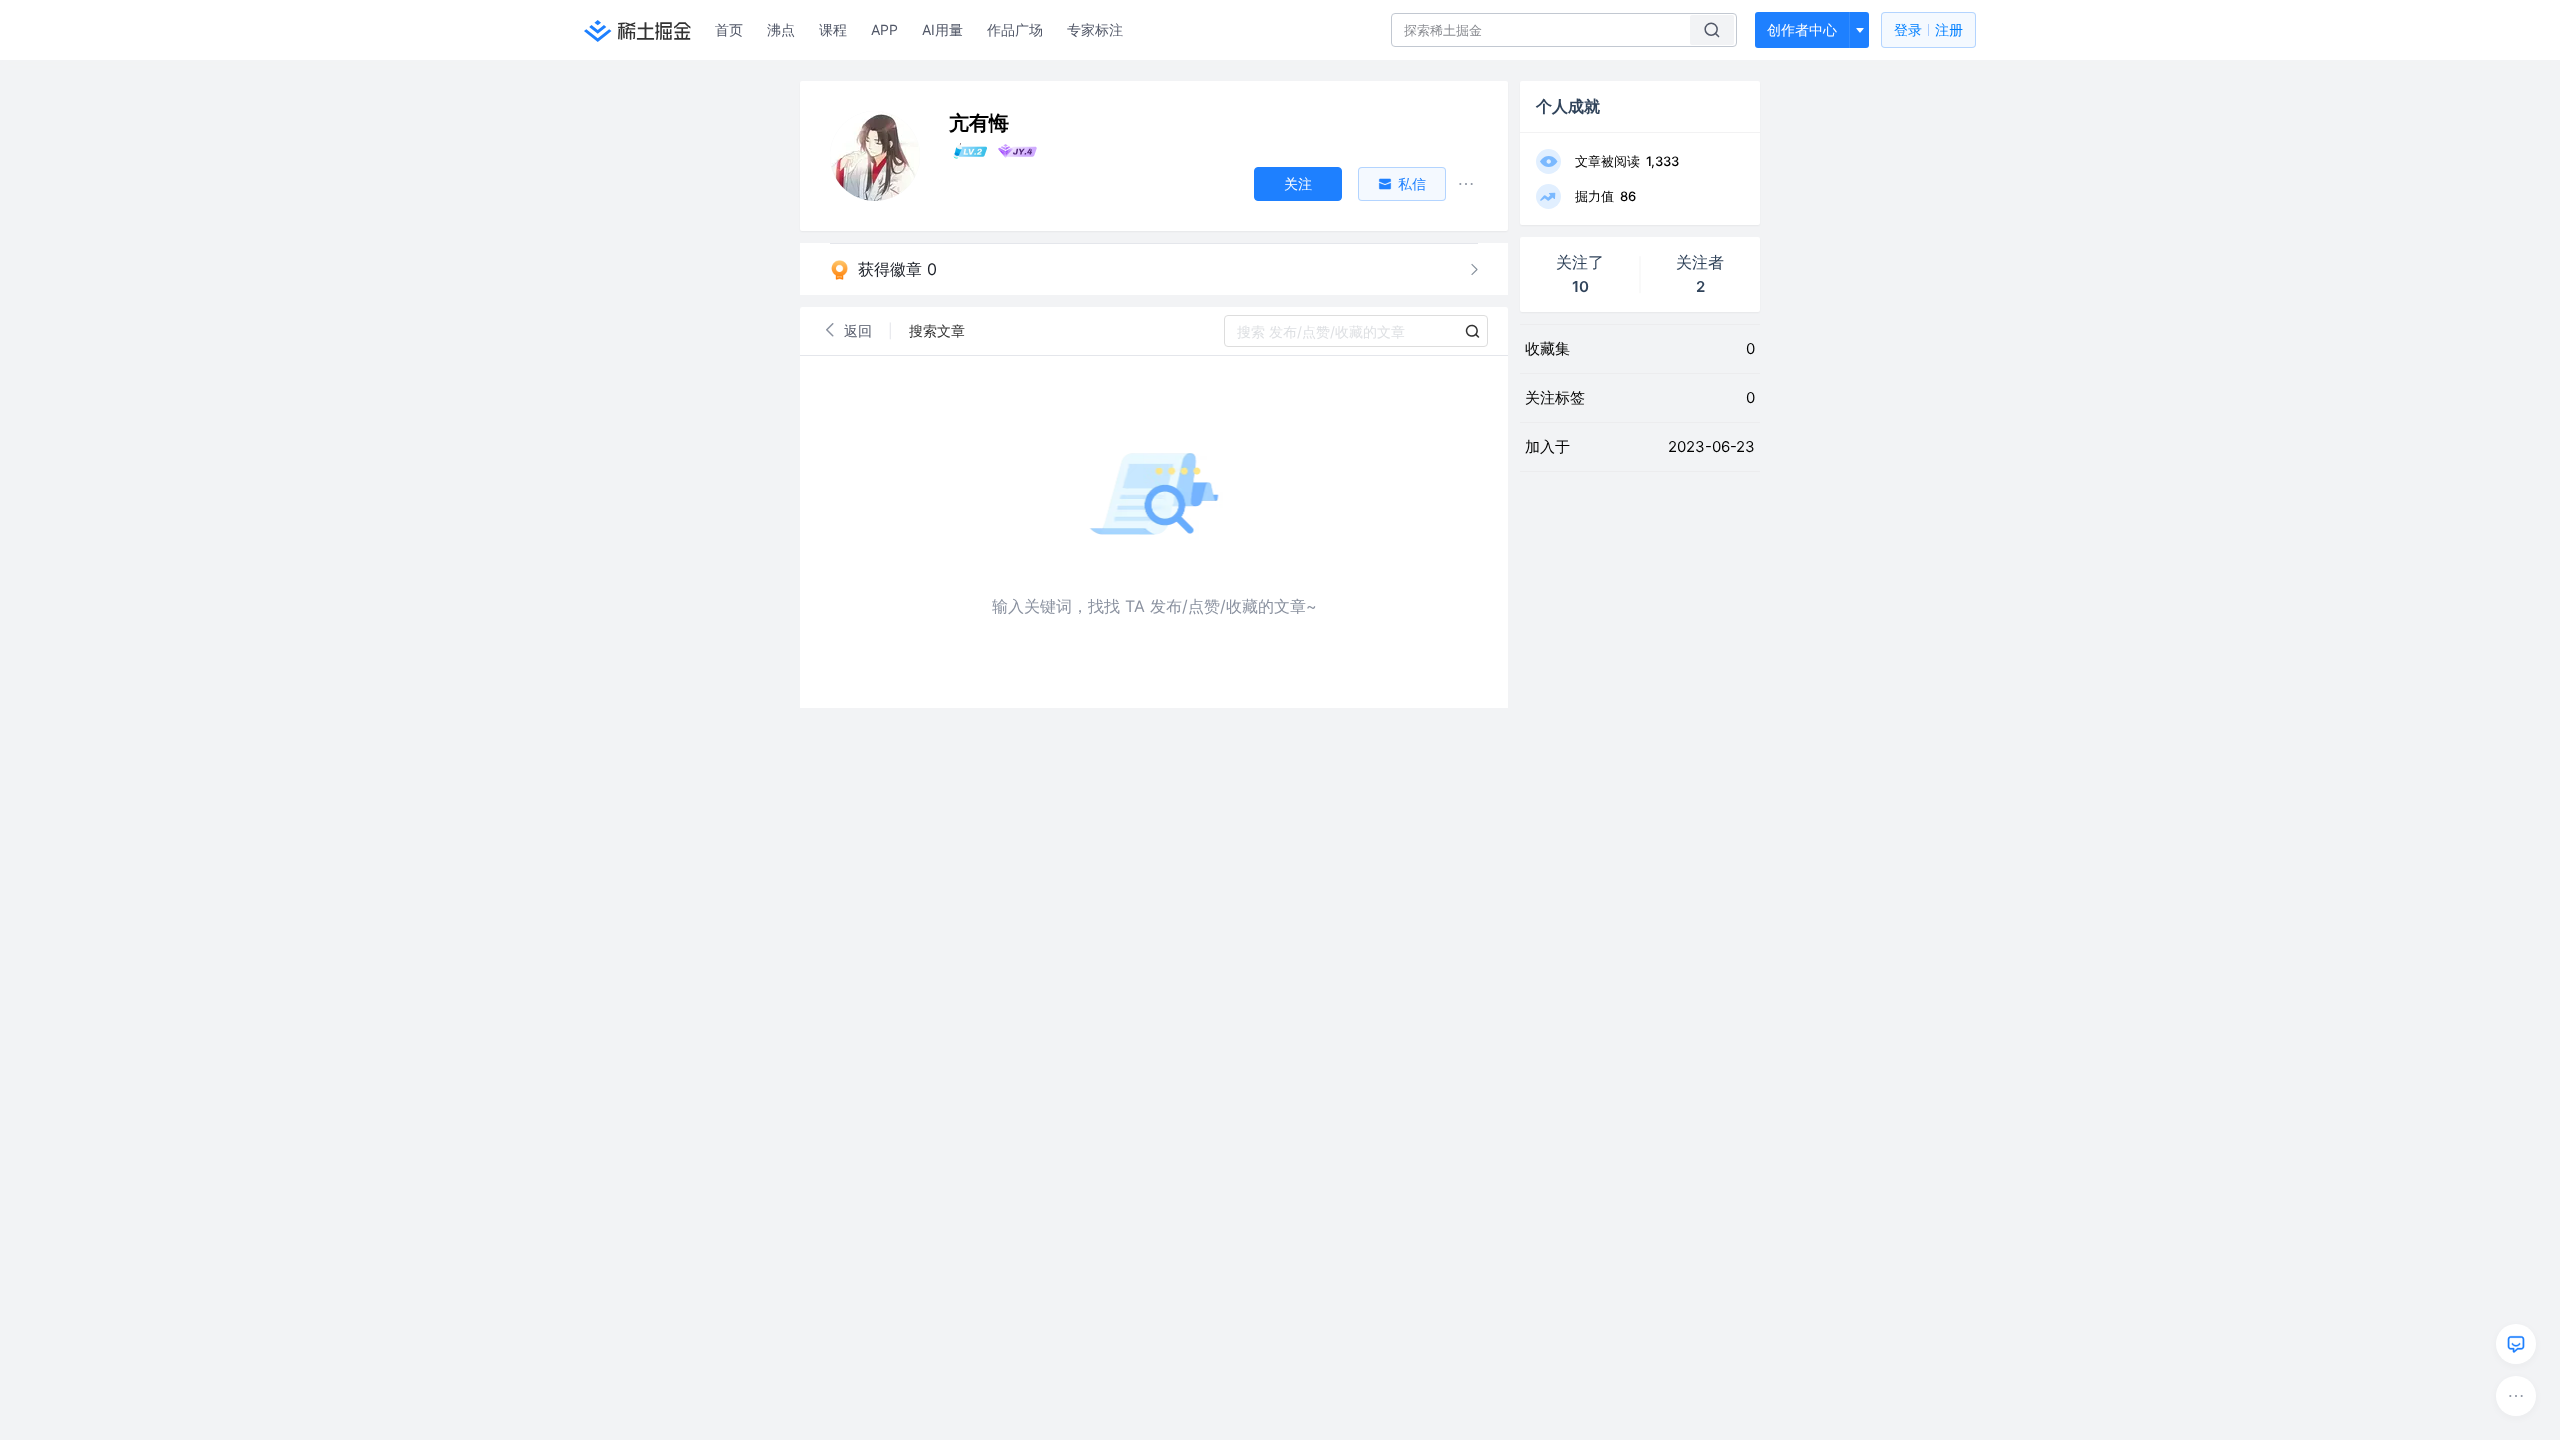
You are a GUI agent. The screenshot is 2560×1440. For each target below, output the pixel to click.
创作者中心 (1802, 29)
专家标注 (1095, 29)
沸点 (781, 29)
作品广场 (1015, 29)
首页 (729, 29)
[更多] (2516, 1396)
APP (884, 29)
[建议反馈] (2516, 1344)
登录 (1928, 29)
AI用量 (942, 29)
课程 (833, 29)
